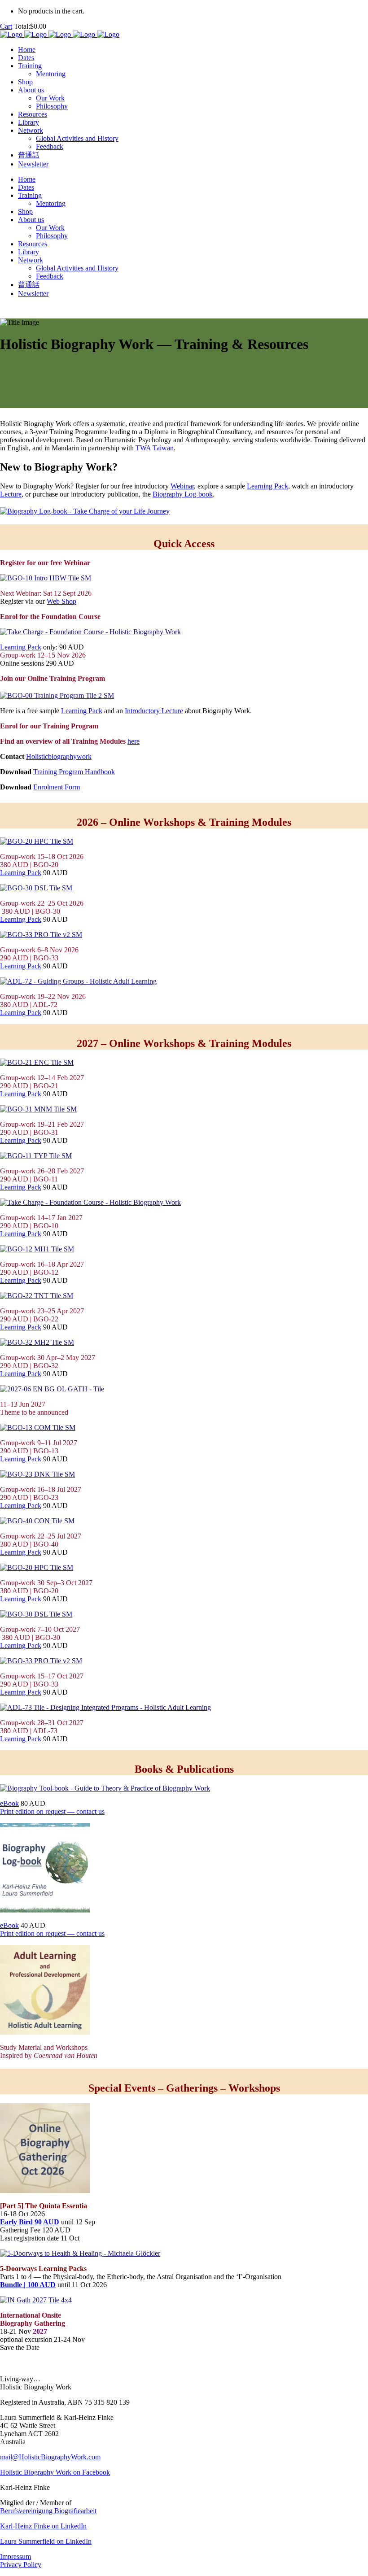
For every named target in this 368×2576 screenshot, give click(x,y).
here (134, 741)
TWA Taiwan (155, 448)
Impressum (15, 2556)
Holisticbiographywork (59, 756)
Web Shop (61, 601)
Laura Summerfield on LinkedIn (46, 2541)
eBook (9, 1803)
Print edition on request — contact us (52, 1811)
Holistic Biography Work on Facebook (55, 2472)
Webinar (182, 486)
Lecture (11, 494)
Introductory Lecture (154, 711)
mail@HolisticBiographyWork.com (50, 2457)
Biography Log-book (183, 494)
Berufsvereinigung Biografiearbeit (48, 2511)
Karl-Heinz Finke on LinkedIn (43, 2526)
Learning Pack (267, 486)
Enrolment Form (57, 787)
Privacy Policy (21, 2565)
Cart (6, 26)
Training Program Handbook (74, 772)
